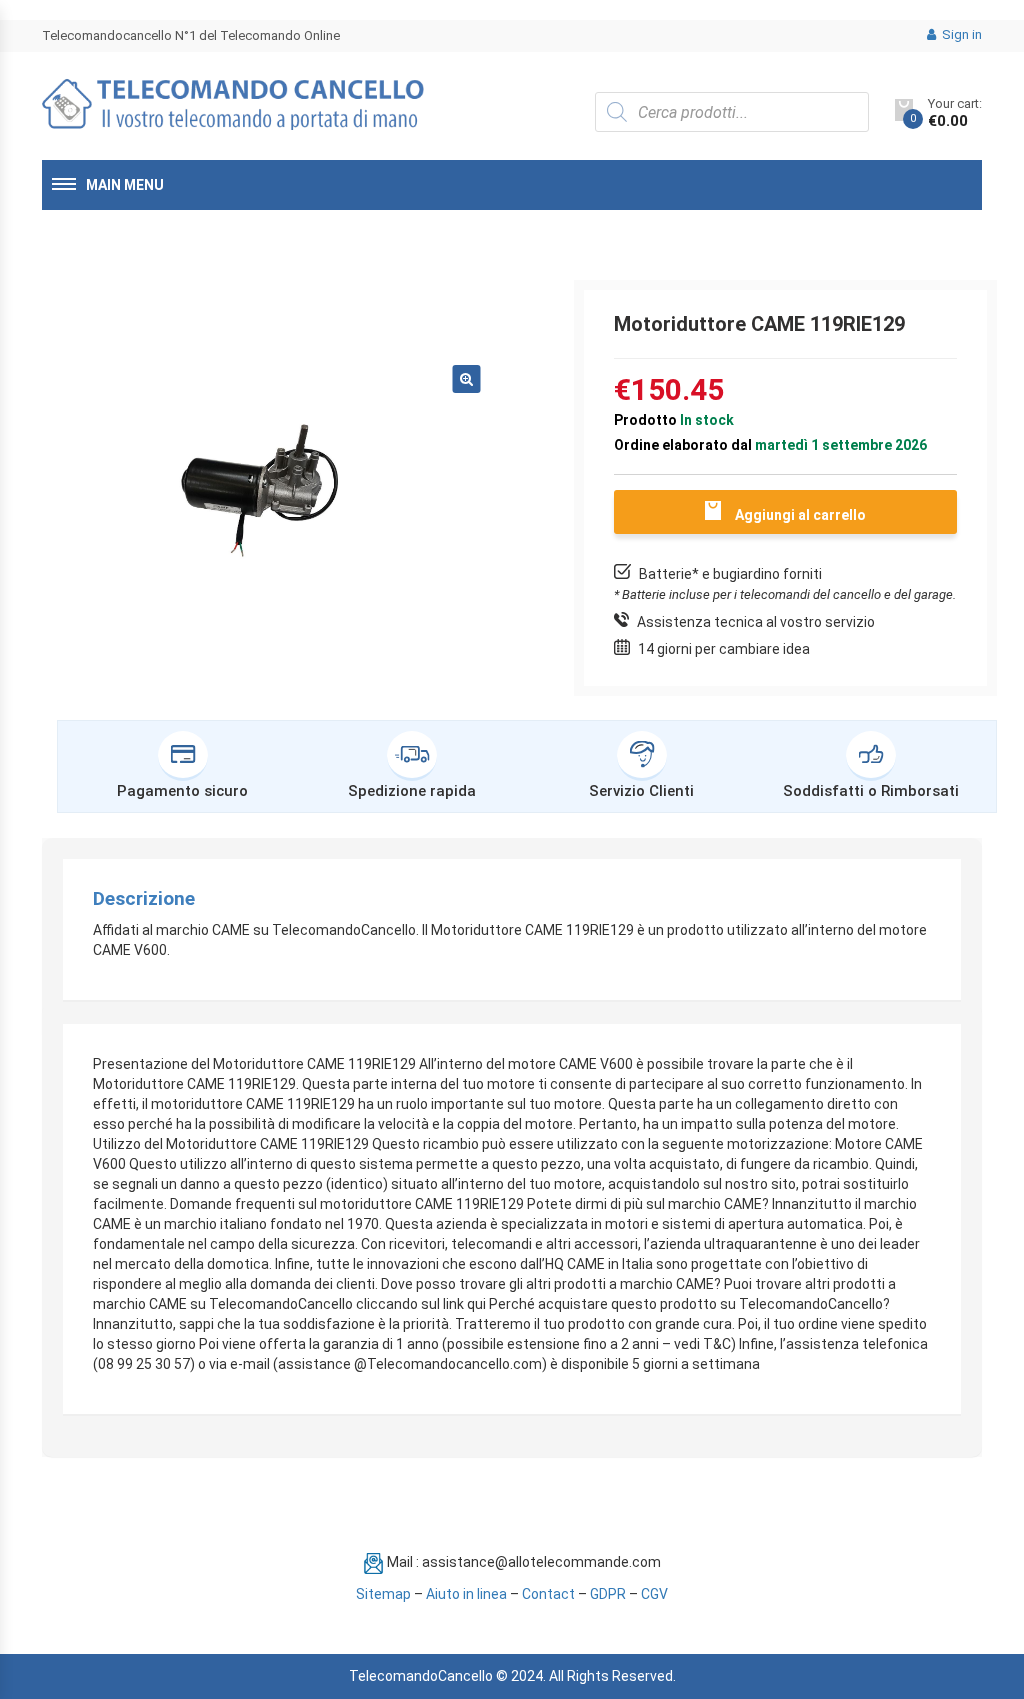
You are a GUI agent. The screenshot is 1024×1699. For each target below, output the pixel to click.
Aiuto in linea (466, 1594)
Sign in (960, 34)
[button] (466, 379)
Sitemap (383, 1594)
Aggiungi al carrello (800, 515)
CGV (654, 1594)
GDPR (608, 1594)
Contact (548, 1594)
